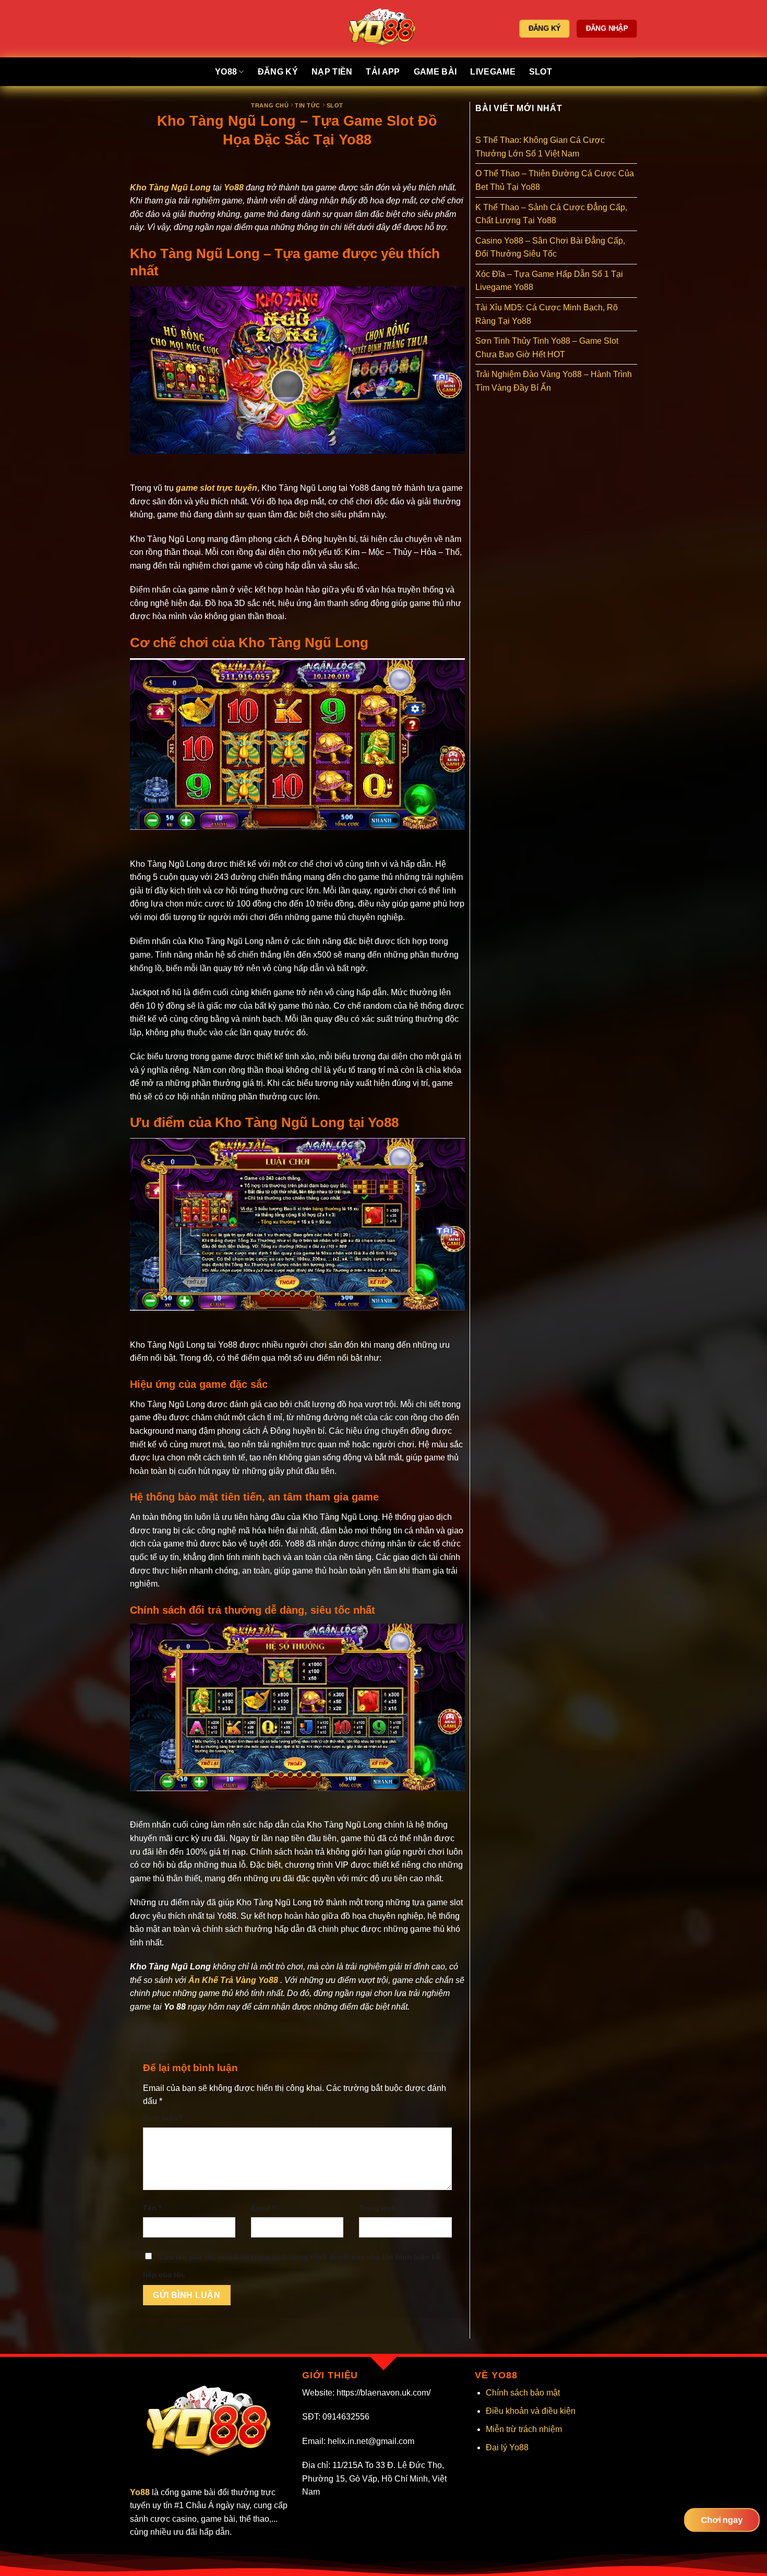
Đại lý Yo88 (507, 2447)
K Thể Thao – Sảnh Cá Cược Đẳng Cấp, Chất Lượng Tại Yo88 (551, 214)
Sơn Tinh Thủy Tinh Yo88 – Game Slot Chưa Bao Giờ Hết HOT (547, 348)
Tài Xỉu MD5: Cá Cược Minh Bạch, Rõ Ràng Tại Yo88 (547, 314)
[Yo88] (384, 29)
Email (263, 2208)
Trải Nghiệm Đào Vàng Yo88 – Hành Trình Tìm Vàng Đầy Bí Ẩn (554, 381)
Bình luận (163, 2118)
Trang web (377, 2208)
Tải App (383, 72)
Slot (541, 72)
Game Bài (435, 72)
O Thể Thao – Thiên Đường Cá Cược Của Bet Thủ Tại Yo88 (555, 180)
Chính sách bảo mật (523, 2393)
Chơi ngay (722, 2520)
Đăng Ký (278, 72)
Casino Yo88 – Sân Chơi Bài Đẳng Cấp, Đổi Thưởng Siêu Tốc (550, 247)
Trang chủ (270, 105)
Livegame (493, 72)
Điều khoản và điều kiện (531, 2411)
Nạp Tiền (332, 72)
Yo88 (226, 72)
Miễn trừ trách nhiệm (524, 2429)
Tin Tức (308, 105)
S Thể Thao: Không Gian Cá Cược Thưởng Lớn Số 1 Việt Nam (540, 147)
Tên (152, 2208)
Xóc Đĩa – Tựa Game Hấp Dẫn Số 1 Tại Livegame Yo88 (549, 281)
